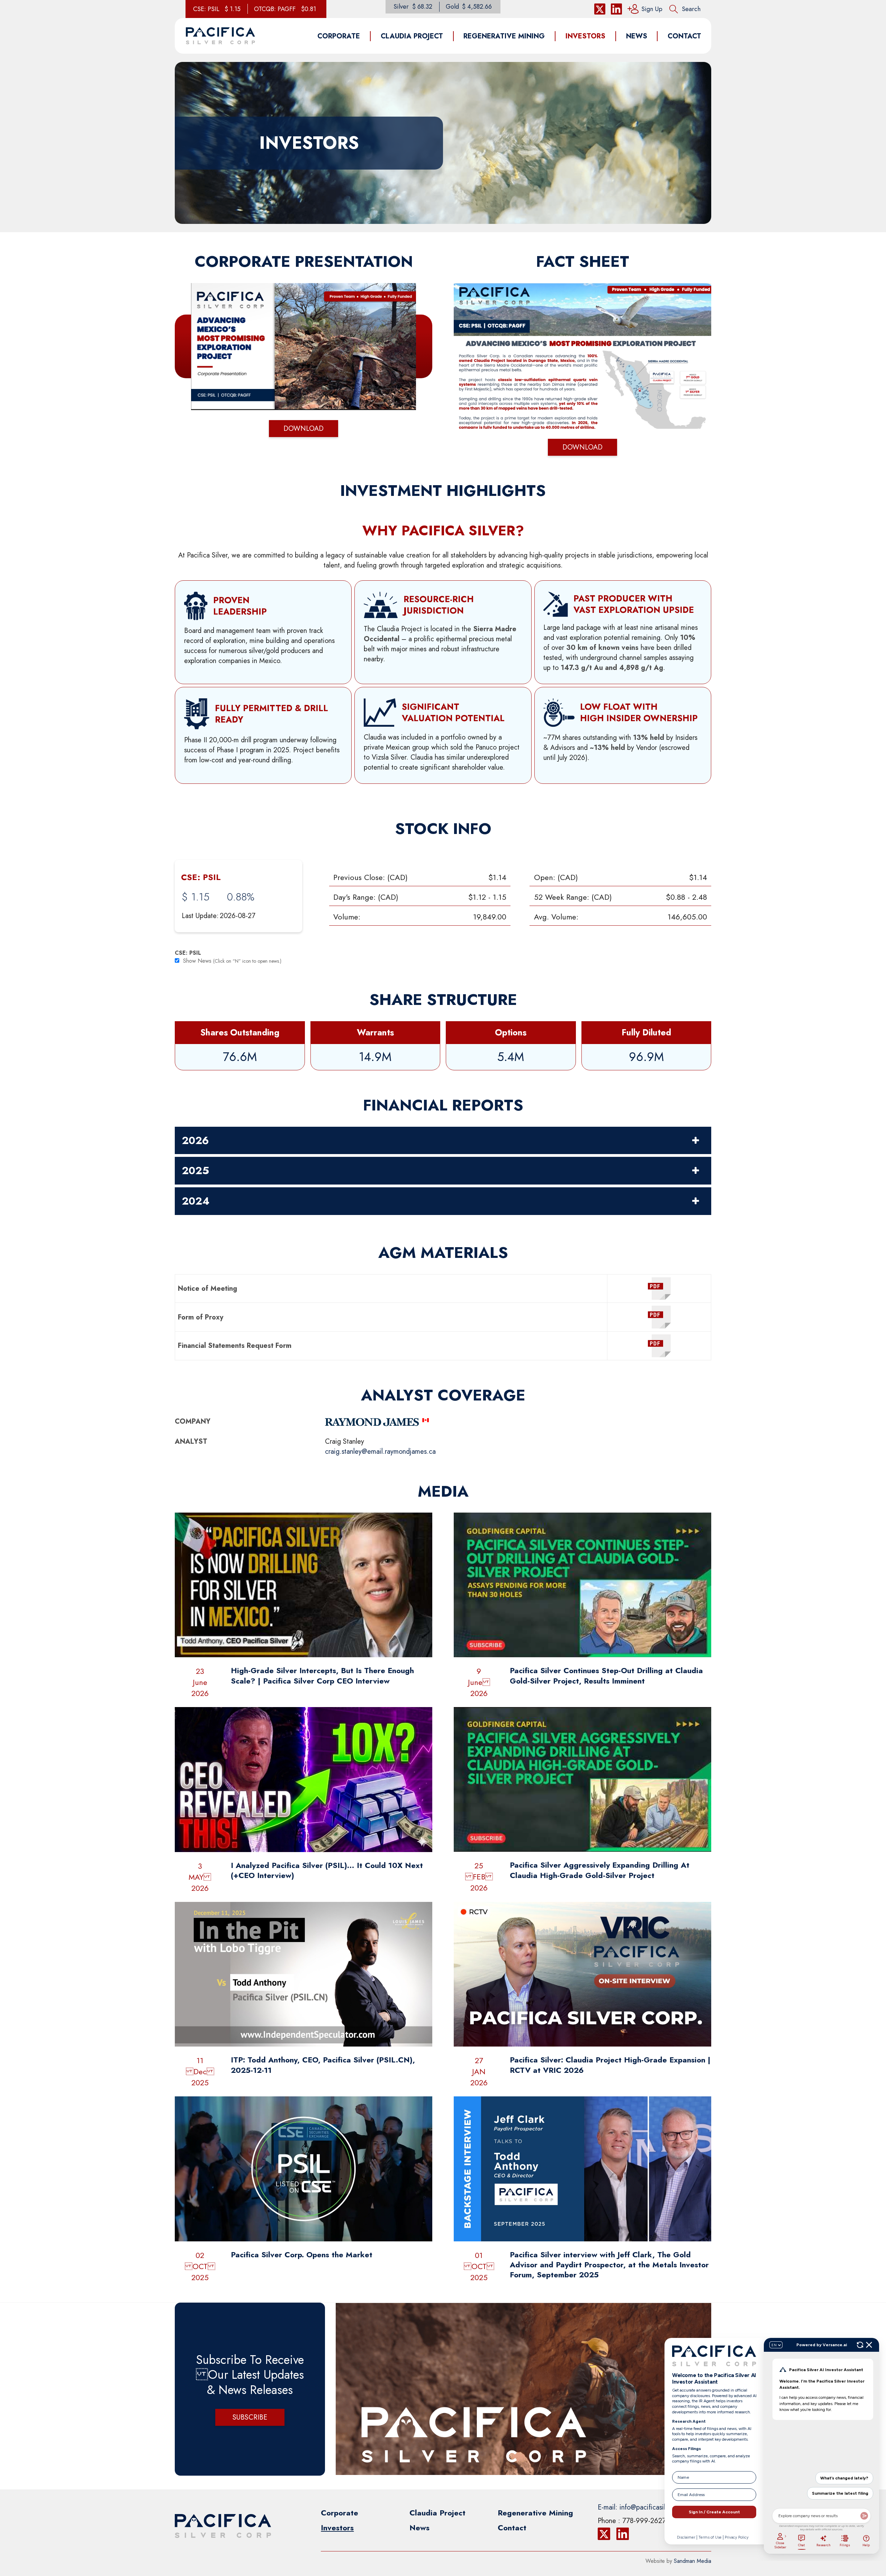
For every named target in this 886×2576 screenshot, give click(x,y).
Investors (337, 2528)
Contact (512, 2528)
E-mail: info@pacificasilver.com (643, 2507)
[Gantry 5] (220, 36)
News (419, 2528)
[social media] (600, 9)
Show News (197, 961)
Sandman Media (693, 2561)
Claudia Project (437, 2513)
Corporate (340, 2513)
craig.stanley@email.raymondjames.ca (380, 1452)
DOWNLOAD (304, 429)
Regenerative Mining (535, 2513)
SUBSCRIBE (250, 2417)
